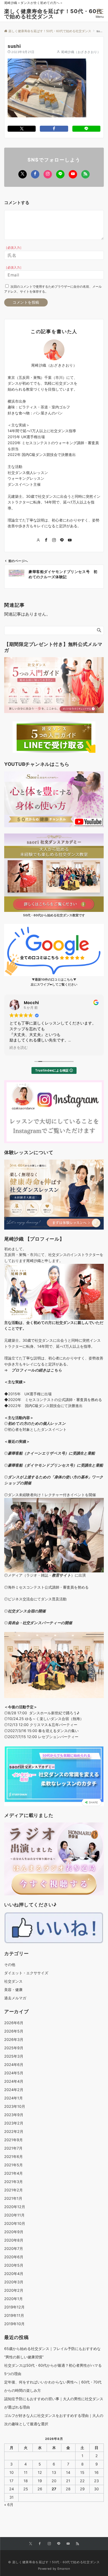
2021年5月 (13, 2165)
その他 (10, 1964)
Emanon (64, 2569)
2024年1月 (13, 2098)
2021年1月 (13, 2198)
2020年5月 (14, 2265)
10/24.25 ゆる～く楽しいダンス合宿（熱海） (46, 1719)
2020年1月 (13, 2299)
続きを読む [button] (19, 1048)
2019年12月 (14, 2307)
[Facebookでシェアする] (54, 129)
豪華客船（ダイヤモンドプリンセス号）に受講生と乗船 (55, 1465)
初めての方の (19, 1423)
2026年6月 (14, 2023)
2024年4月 (14, 2081)
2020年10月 (15, 2223)
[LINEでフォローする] (60, 174)
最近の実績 (17, 1441)
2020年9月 (14, 2232)
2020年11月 (14, 2215)
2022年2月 (14, 2131)
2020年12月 (15, 2207)
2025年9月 (14, 2048)
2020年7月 (14, 2248)
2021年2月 (13, 2190)
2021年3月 (13, 2182)
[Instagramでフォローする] (48, 174)
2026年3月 (14, 2039)
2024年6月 (14, 2065)
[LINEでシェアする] (86, 129)
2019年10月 (14, 2324)
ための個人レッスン (48, 1423)
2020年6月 (14, 2257)
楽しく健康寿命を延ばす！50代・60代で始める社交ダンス (53, 14)
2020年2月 (14, 2290)
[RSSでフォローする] (85, 174)
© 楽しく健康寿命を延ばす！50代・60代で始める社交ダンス (54, 2562)
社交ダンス (13, 1981)
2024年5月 (14, 2073)
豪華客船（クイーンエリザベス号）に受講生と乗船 (51, 1453)
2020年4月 (14, 2274)
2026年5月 (14, 2031)
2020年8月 (14, 2240)
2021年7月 (13, 2148)
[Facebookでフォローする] (35, 174)
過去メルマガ (15, 1998)
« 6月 (9, 2505)
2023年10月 (15, 2106)
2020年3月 (14, 2282)
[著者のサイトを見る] (38, 540)
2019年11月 (14, 2315)
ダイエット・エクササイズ (26, 1973)
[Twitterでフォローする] (23, 174)
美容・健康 (13, 1990)
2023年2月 (14, 2123)
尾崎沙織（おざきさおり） (81, 52)
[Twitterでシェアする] (22, 129)
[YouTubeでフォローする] (73, 174)
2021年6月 (13, 2157)
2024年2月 (14, 2090)
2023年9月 (14, 2115)
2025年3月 (14, 2056)
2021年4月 (13, 2173)
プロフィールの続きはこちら (37, 1370)
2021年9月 (13, 2140)
